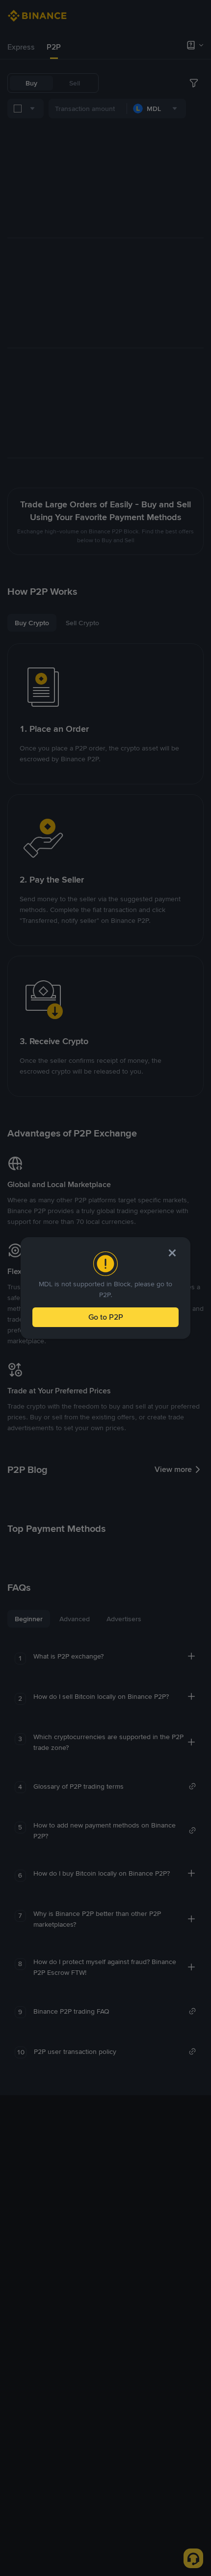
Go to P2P (106, 1317)
